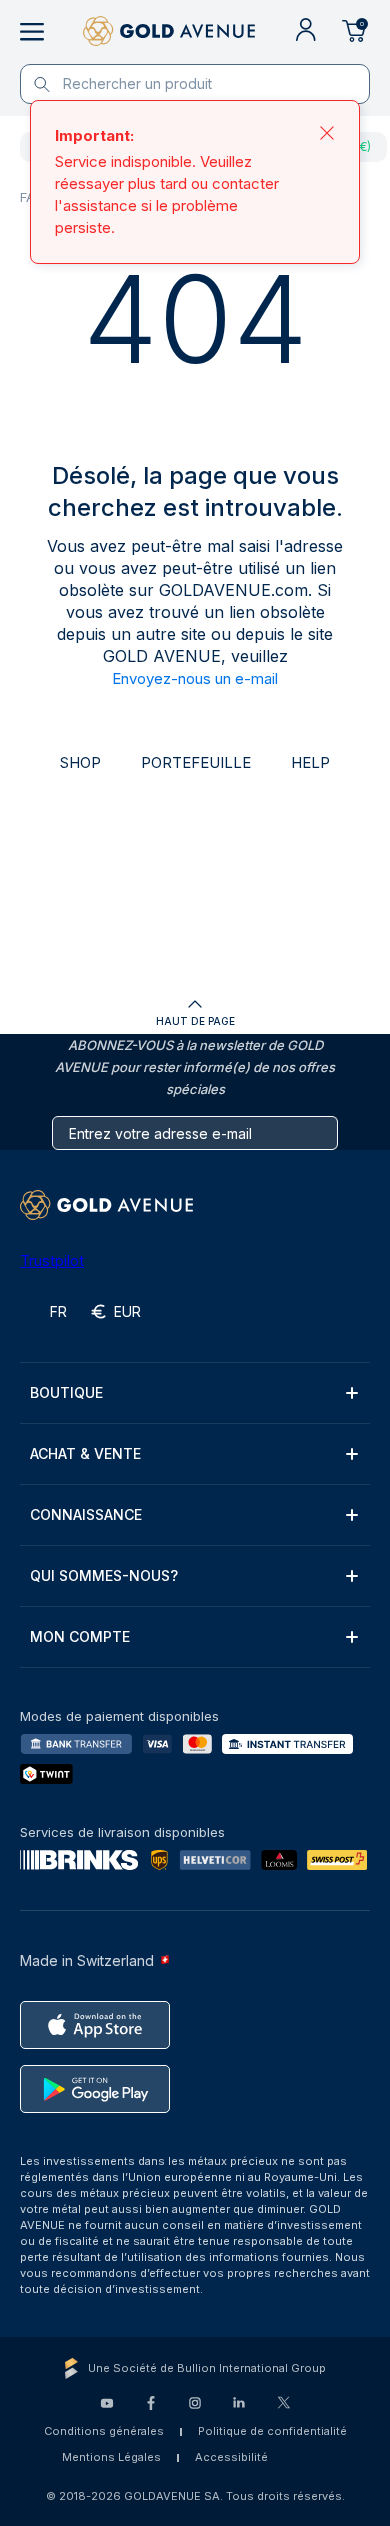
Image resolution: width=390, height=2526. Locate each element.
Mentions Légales (111, 2457)
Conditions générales (104, 2431)
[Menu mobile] (32, 32)
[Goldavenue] (169, 32)
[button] (195, 1393)
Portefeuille (196, 762)
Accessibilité (231, 2457)
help (310, 762)
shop (80, 762)
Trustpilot (52, 1260)
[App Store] (95, 2025)
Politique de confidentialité (272, 2431)
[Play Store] (95, 2089)
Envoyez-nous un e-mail (195, 678)
